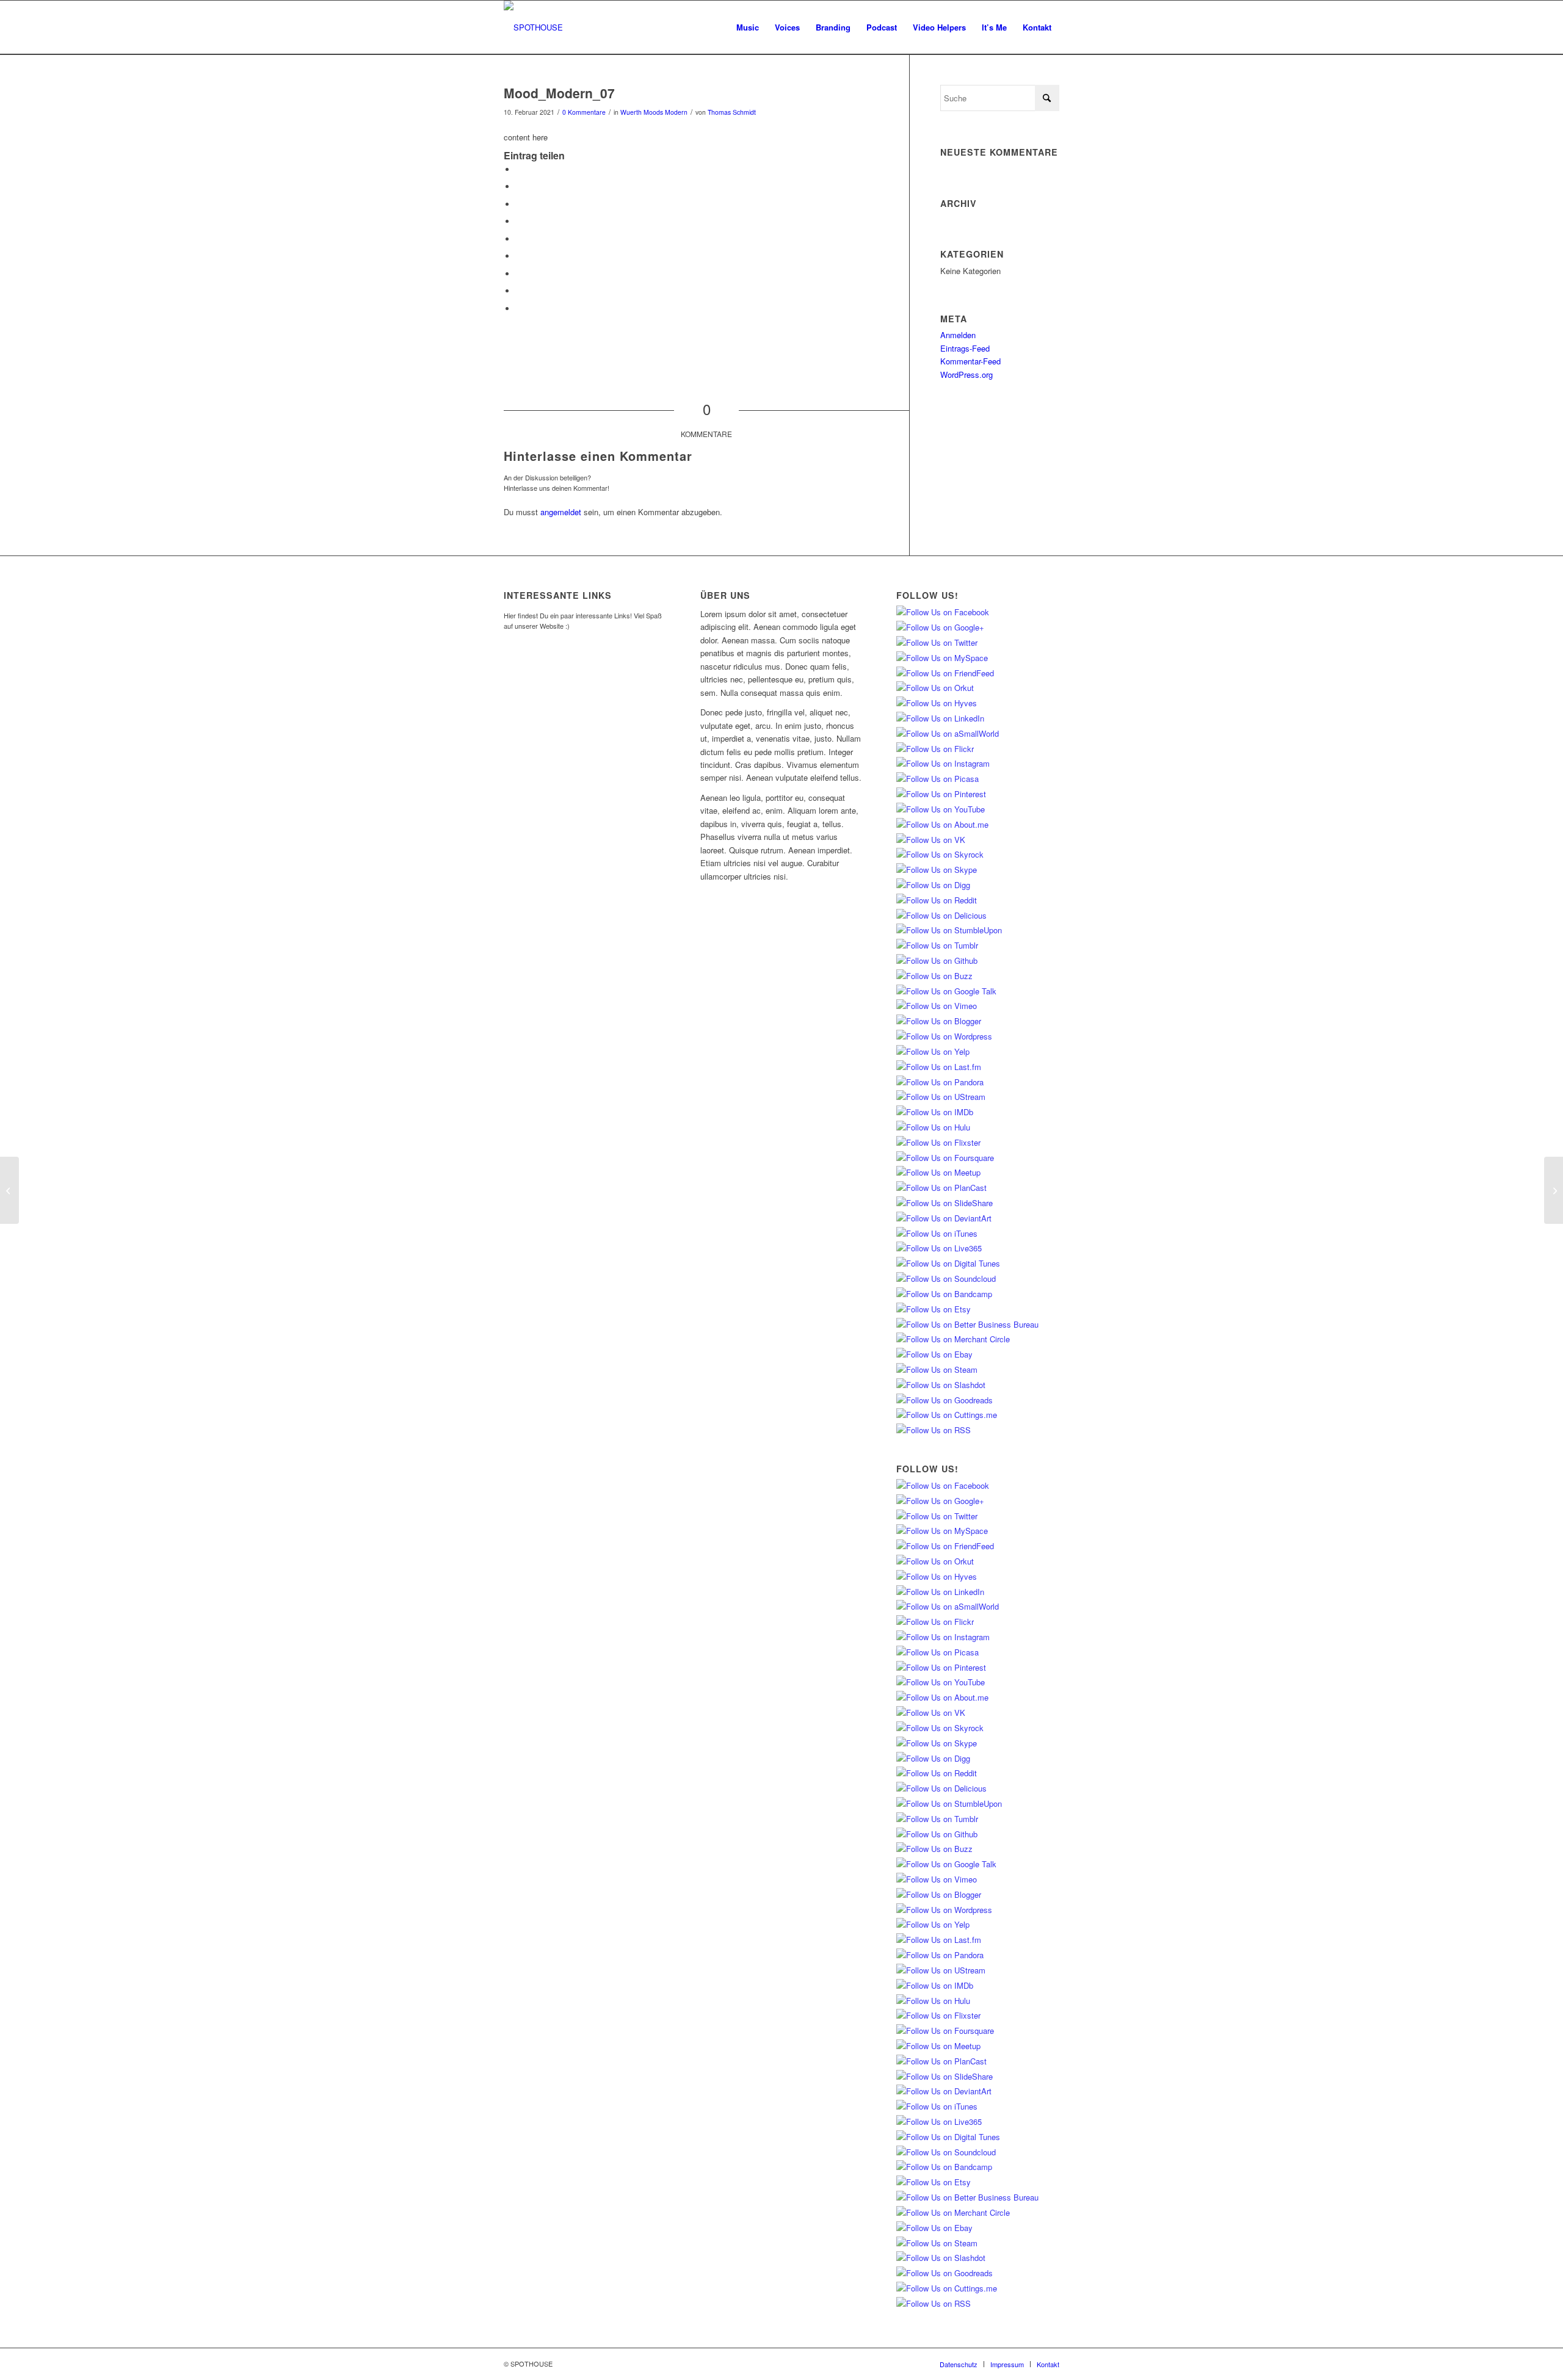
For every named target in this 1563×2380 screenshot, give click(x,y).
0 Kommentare (584, 112)
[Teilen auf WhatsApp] (519, 204)
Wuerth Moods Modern (654, 112)
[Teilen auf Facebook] (519, 169)
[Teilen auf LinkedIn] (519, 239)
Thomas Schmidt (732, 112)
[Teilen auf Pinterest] (519, 221)
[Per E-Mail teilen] (519, 309)
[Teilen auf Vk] (519, 274)
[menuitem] (748, 27)
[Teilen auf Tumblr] (519, 256)
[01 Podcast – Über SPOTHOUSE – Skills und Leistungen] (9, 1190)
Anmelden (958, 335)
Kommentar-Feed (970, 361)
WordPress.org (966, 374)
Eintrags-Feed (965, 348)
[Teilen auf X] (519, 186)
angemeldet (561, 512)
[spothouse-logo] (533, 27)
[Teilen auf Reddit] (519, 291)
